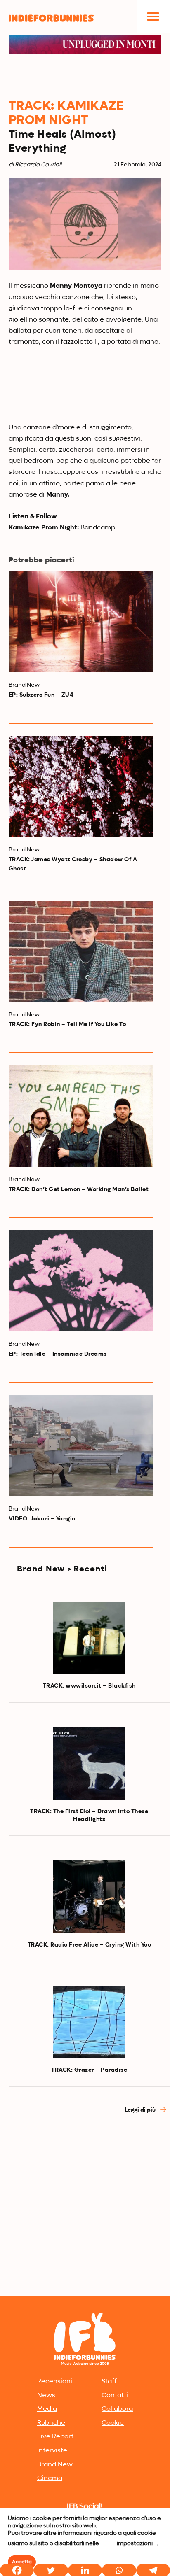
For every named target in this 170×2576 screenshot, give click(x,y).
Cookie (113, 2423)
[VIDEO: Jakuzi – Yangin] (81, 1445)
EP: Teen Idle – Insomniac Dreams (58, 1354)
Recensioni (55, 2382)
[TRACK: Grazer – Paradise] (89, 2022)
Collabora (117, 2409)
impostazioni (135, 2543)
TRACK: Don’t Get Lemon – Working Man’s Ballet (79, 1189)
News (46, 2396)
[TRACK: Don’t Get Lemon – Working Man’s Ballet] (81, 1116)
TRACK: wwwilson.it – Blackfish (89, 1686)
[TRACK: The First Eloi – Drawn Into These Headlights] (89, 1764)
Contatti (115, 2396)
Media (47, 2409)
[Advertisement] (85, 2205)
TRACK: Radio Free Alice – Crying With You (90, 1945)
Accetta (22, 2562)
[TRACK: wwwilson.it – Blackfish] (89, 1638)
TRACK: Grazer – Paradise (89, 2070)
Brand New (55, 2465)
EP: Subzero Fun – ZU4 (41, 695)
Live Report (55, 2437)
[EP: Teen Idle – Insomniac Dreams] (81, 1281)
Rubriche (51, 2423)
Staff (109, 2382)
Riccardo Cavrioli (38, 165)
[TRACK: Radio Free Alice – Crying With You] (89, 1897)
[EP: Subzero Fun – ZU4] (81, 622)
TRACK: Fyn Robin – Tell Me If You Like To (67, 1024)
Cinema (50, 2478)
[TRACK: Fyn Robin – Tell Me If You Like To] (81, 951)
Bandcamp (98, 528)
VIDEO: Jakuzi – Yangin (42, 1519)
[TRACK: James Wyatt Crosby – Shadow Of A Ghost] (81, 787)
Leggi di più (141, 2110)
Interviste (52, 2451)
